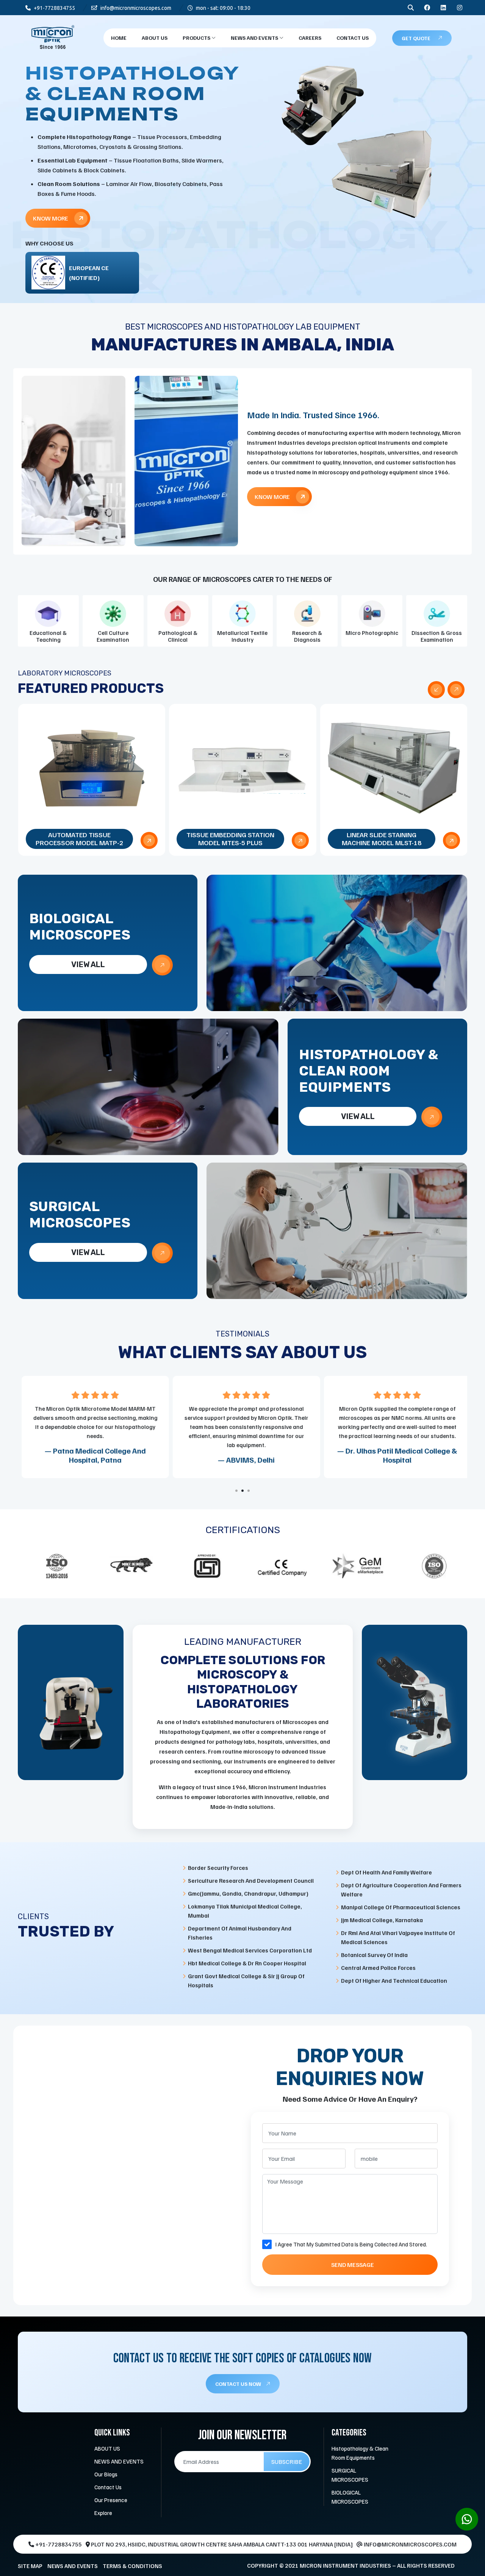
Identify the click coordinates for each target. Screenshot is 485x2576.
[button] (236, 1491)
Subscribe (287, 2462)
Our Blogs (106, 2474)
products (197, 38)
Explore (103, 2513)
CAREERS (310, 38)
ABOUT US (107, 2448)
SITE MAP (30, 2566)
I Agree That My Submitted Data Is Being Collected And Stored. (351, 2244)
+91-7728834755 (54, 8)
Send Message (353, 2265)
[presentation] (436, 690)
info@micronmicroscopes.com (135, 8)
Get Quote (416, 38)
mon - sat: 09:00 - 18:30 (223, 8)
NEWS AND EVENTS (255, 38)
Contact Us (353, 38)
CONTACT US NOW (239, 2384)
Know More (51, 200)
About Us (155, 38)
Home (119, 38)
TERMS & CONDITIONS (132, 2566)
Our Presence (111, 2500)
